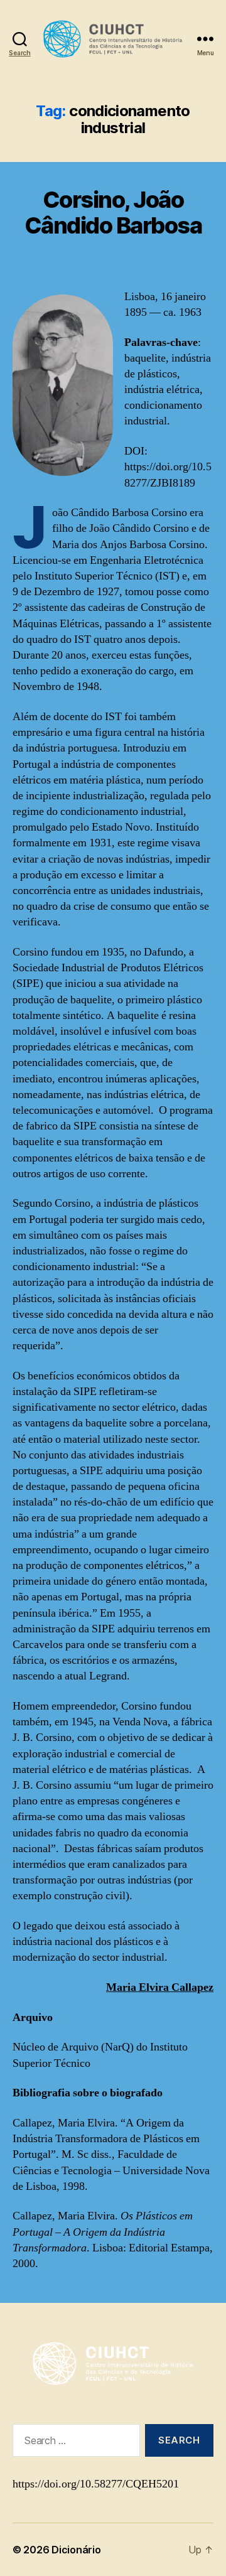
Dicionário (76, 2550)
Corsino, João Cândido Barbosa (113, 213)
